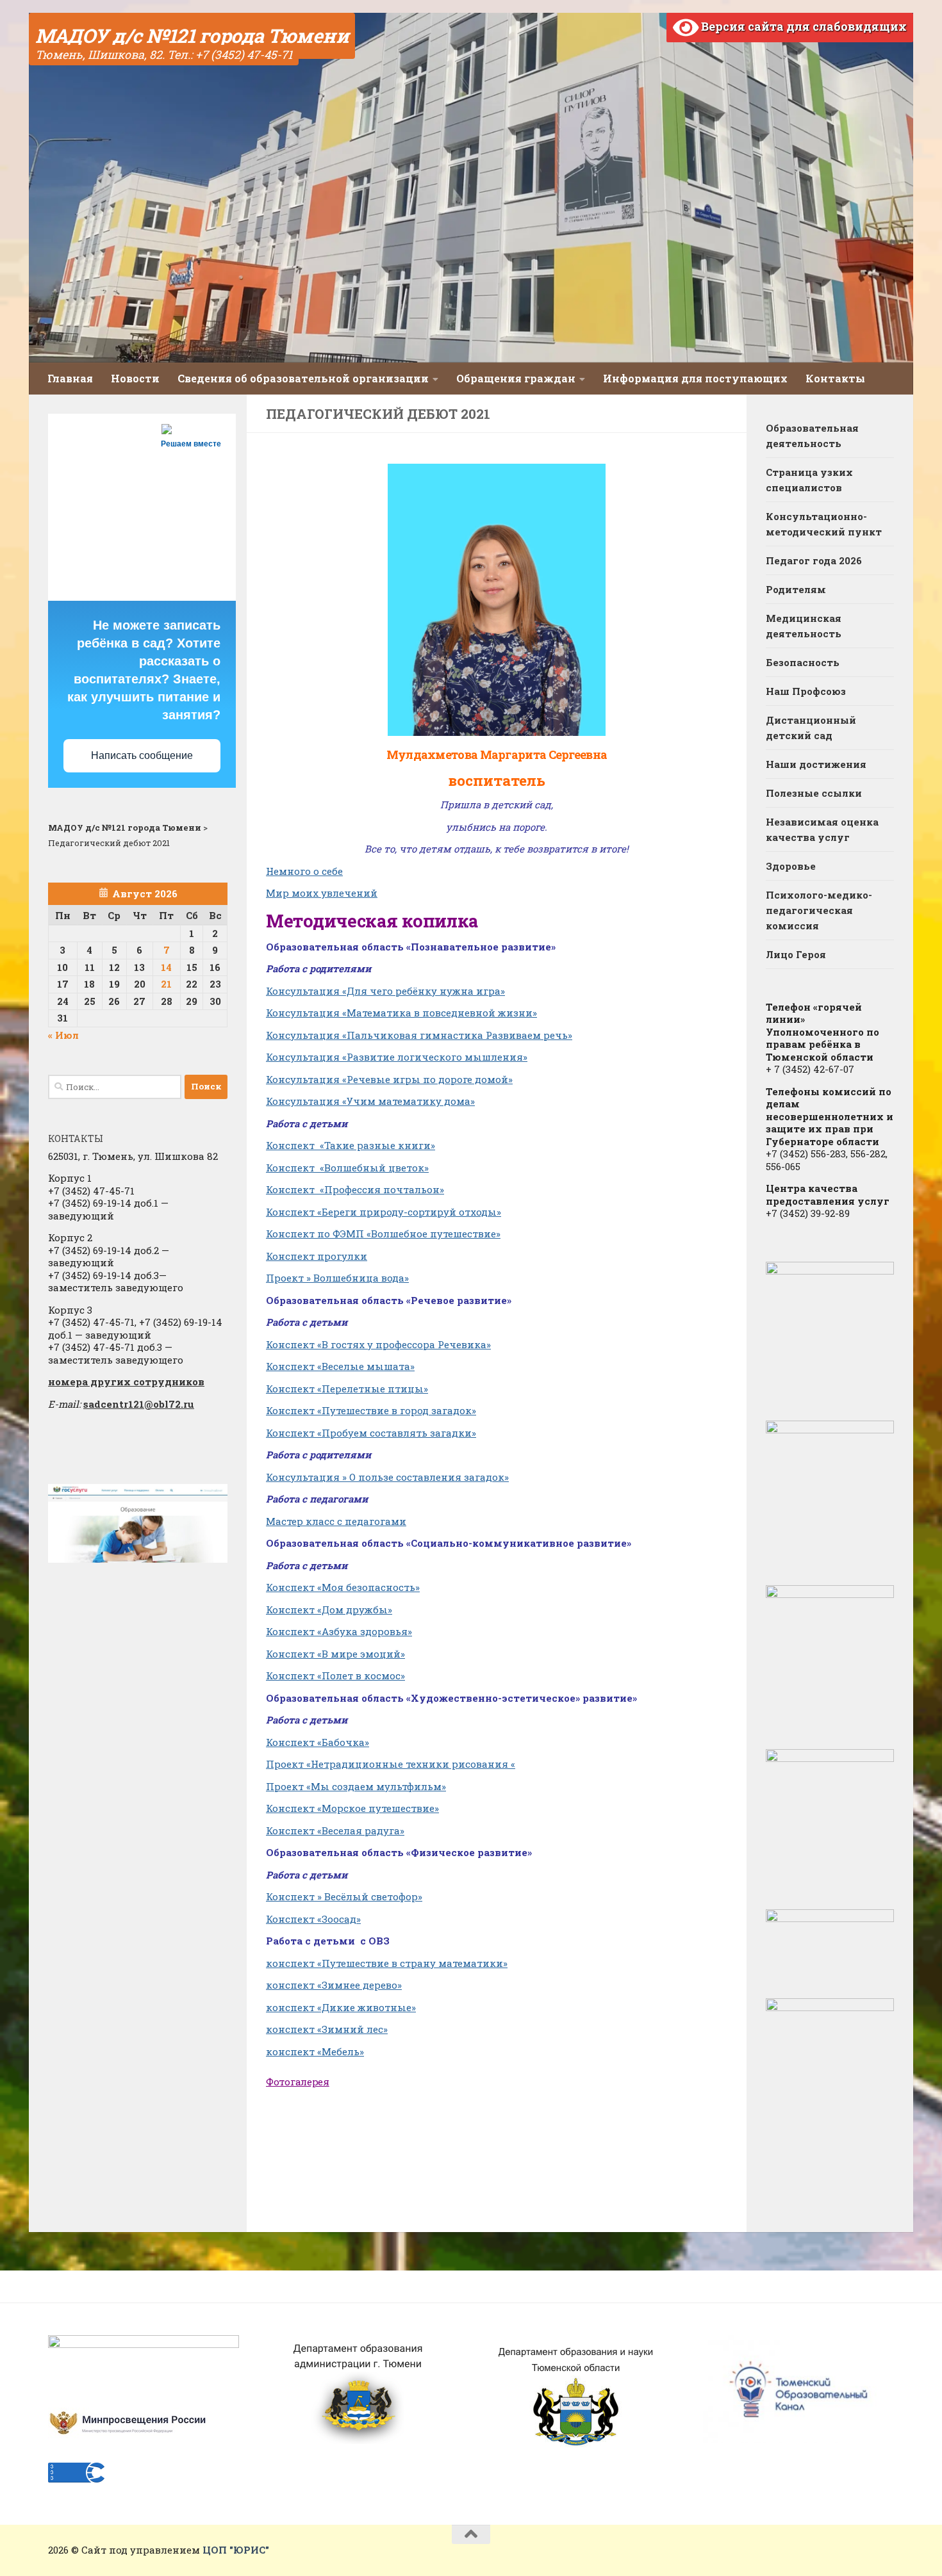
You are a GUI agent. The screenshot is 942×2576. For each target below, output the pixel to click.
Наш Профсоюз (806, 691)
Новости (135, 378)
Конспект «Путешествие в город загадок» (371, 1410)
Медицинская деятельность (804, 626)
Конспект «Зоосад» (313, 1919)
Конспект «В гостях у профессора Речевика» (378, 1344)
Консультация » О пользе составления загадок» (387, 1477)
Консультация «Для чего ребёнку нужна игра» (385, 991)
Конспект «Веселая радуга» (335, 1830)
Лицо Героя (796, 954)
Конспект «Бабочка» (318, 1742)
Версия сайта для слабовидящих (803, 26)
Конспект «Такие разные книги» (351, 1145)
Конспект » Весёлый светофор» (344, 1896)
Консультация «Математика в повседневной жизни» (401, 1013)
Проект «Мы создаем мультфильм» (356, 1786)
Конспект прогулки (317, 1256)
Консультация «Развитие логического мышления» (397, 1057)
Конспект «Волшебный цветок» (347, 1168)
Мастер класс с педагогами (336, 1521)
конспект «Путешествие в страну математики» (387, 1963)
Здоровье (791, 866)
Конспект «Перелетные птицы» (347, 1389)
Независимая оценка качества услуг (822, 829)
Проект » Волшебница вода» (337, 1278)
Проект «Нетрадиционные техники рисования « (391, 1764)
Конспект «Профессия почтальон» (355, 1189)
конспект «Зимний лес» (327, 2029)
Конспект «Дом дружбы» (329, 1610)
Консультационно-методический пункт (824, 524)
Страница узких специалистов (809, 480)
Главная (70, 378)
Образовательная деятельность (812, 436)
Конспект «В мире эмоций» (335, 1654)
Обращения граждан (516, 378)
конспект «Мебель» (315, 2051)
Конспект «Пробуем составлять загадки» (371, 1433)
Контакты (835, 378)
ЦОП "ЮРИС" (236, 2550)
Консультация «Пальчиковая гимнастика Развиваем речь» (419, 1035)
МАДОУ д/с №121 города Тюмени (192, 36)
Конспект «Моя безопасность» (343, 1587)
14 (166, 967)
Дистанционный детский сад (811, 728)
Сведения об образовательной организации (303, 378)
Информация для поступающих (695, 378)
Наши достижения (816, 764)
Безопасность (803, 662)
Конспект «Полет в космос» (335, 1675)
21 (166, 984)
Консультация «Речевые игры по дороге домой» (389, 1079)
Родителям (796, 589)
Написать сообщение (142, 755)
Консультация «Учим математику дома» (370, 1101)
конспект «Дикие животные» (341, 2007)
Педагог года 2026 (814, 560)
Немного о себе (304, 871)
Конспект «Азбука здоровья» (339, 1631)
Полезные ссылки (814, 793)
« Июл (63, 1035)
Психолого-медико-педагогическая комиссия (819, 910)
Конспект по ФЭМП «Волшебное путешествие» (383, 1234)
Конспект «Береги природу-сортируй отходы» (384, 1212)
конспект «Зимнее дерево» (334, 1985)
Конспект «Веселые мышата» (340, 1366)
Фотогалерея (298, 2082)
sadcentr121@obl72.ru (139, 1404)
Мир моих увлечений (322, 893)
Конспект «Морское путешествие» (352, 1808)
